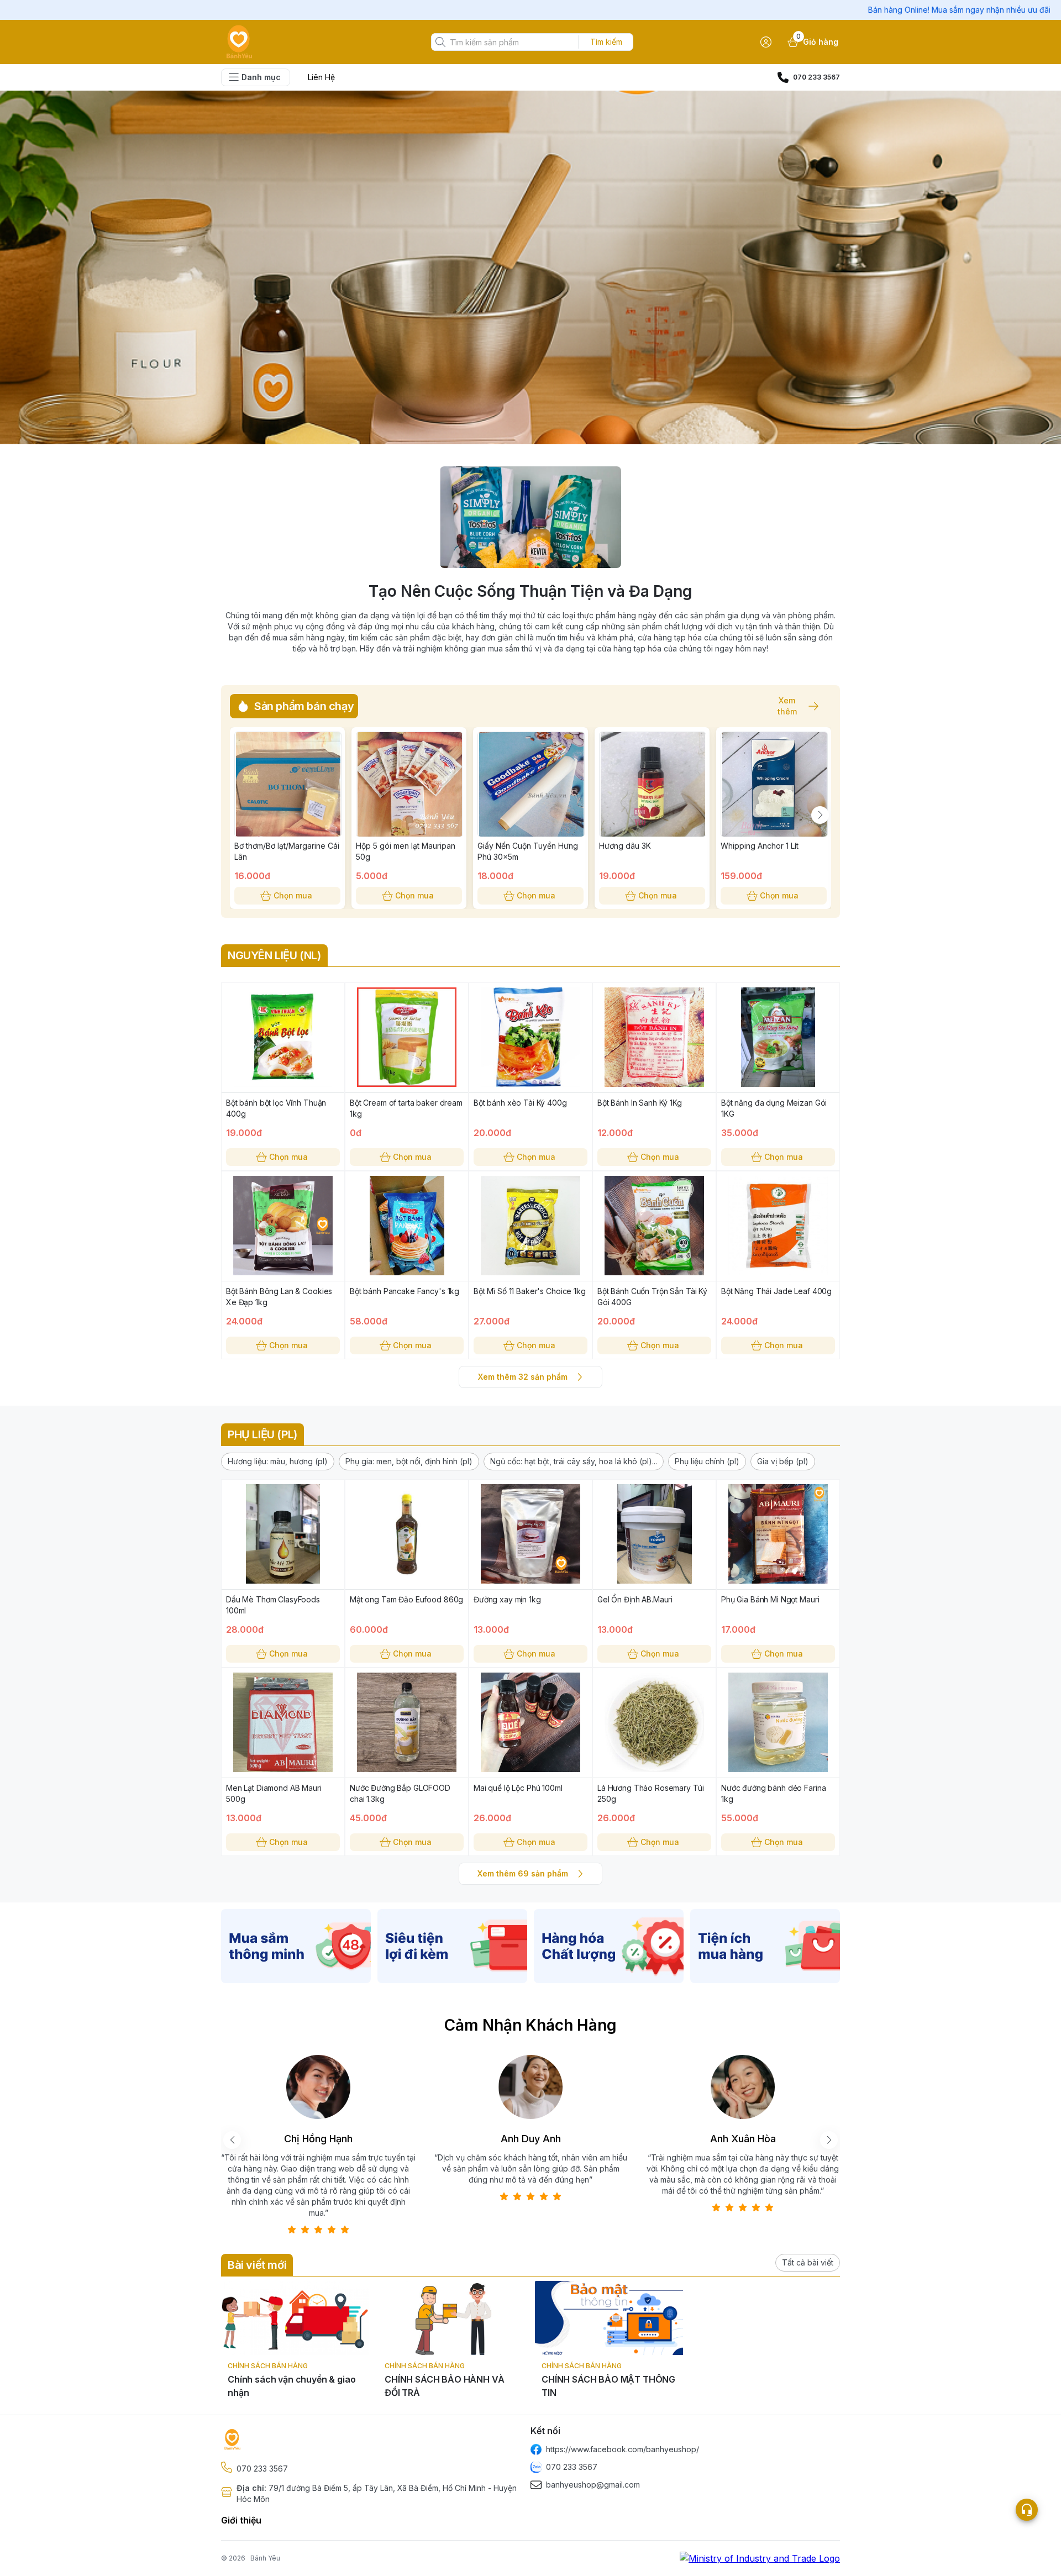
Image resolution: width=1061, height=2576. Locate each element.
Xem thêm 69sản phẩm (523, 1873)
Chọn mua (293, 895)
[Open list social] (1027, 2510)
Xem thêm (787, 706)
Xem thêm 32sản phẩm (523, 1377)
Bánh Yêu (265, 2558)
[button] (278, 1462)
